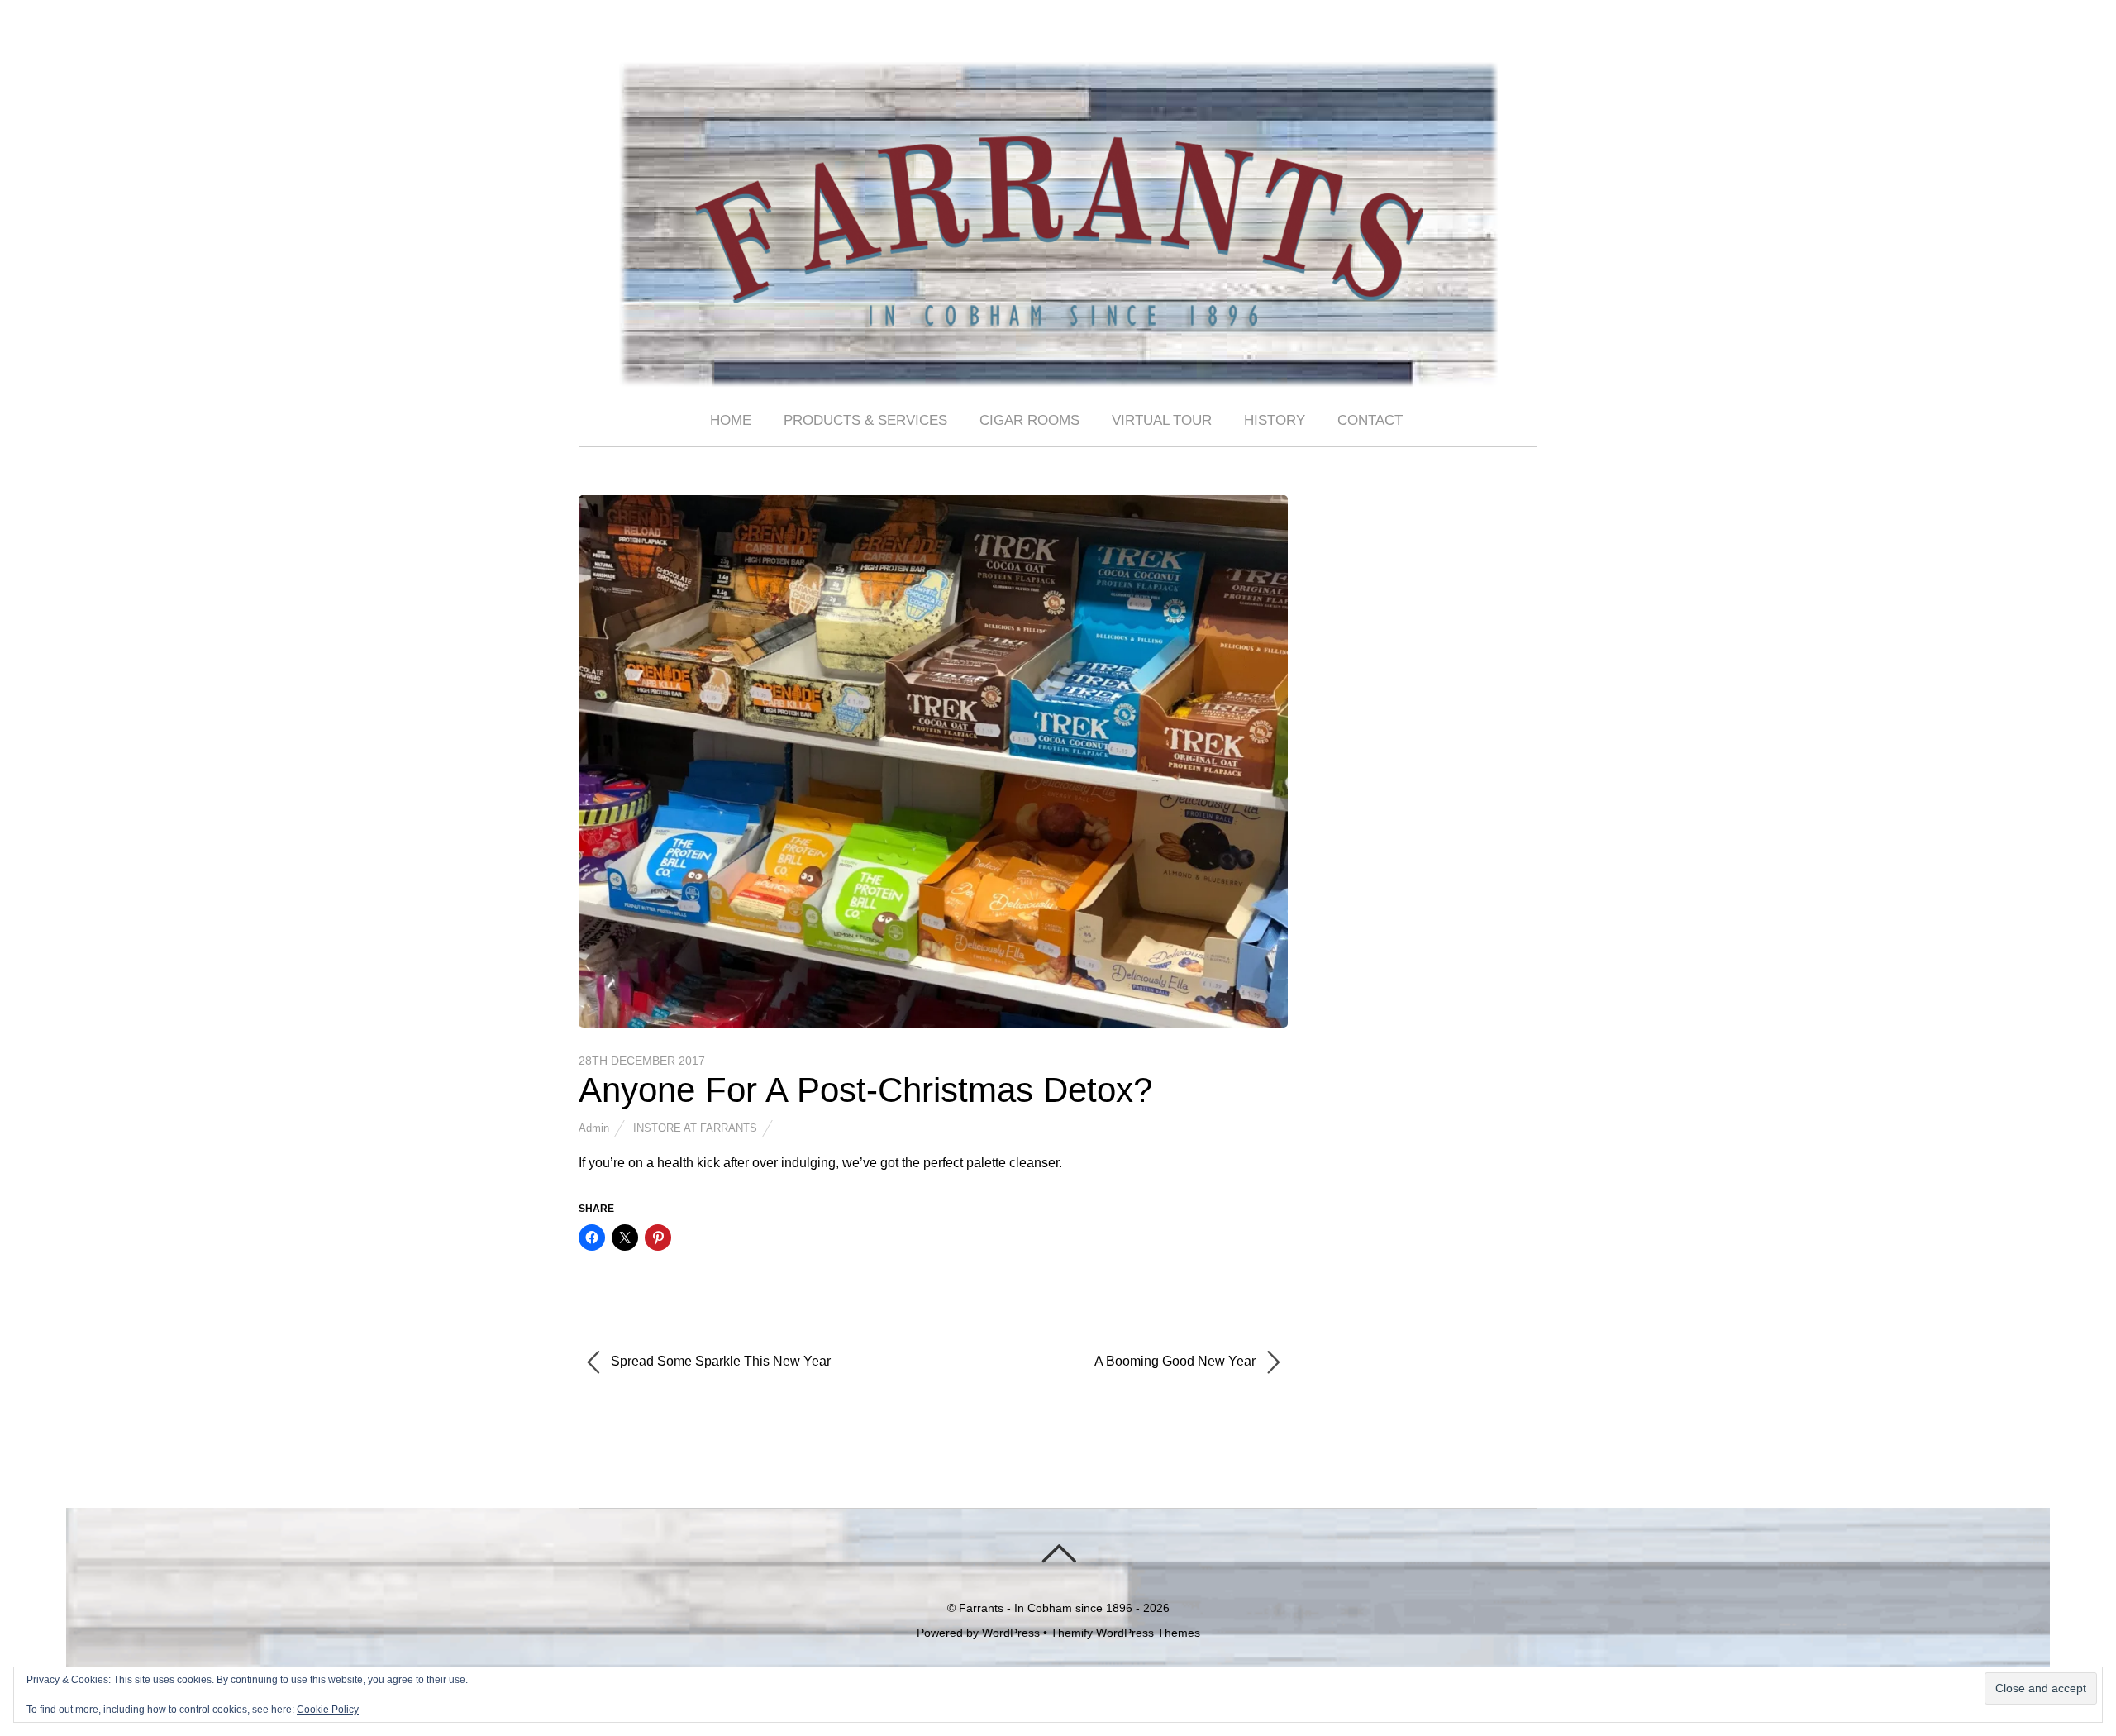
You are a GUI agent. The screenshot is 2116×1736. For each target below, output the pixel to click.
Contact (1370, 420)
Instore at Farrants (695, 1128)
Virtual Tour (1162, 420)
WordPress (1011, 1633)
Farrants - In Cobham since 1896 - (1049, 1608)
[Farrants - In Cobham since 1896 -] (1058, 373)
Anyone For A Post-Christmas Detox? (865, 1090)
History (1275, 420)
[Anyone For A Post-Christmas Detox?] (933, 1023)
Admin (594, 1128)
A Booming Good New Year (1177, 1361)
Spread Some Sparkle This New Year (719, 1361)
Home (731, 420)
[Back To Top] (1058, 1553)
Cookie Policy (328, 1710)
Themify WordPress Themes (1125, 1633)
